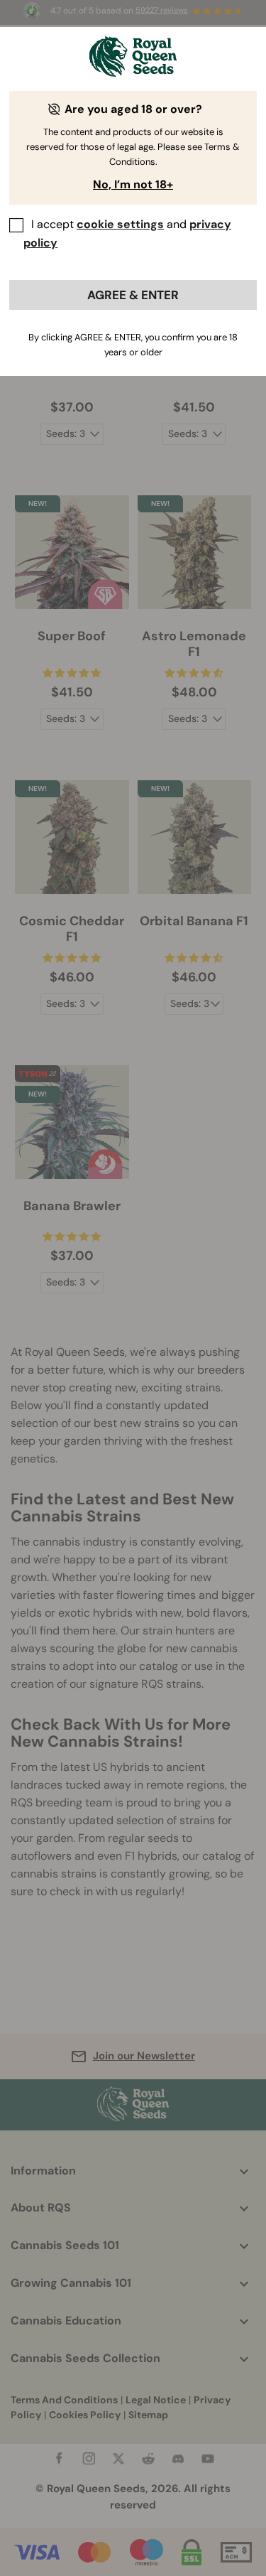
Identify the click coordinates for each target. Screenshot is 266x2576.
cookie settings (120, 224)
